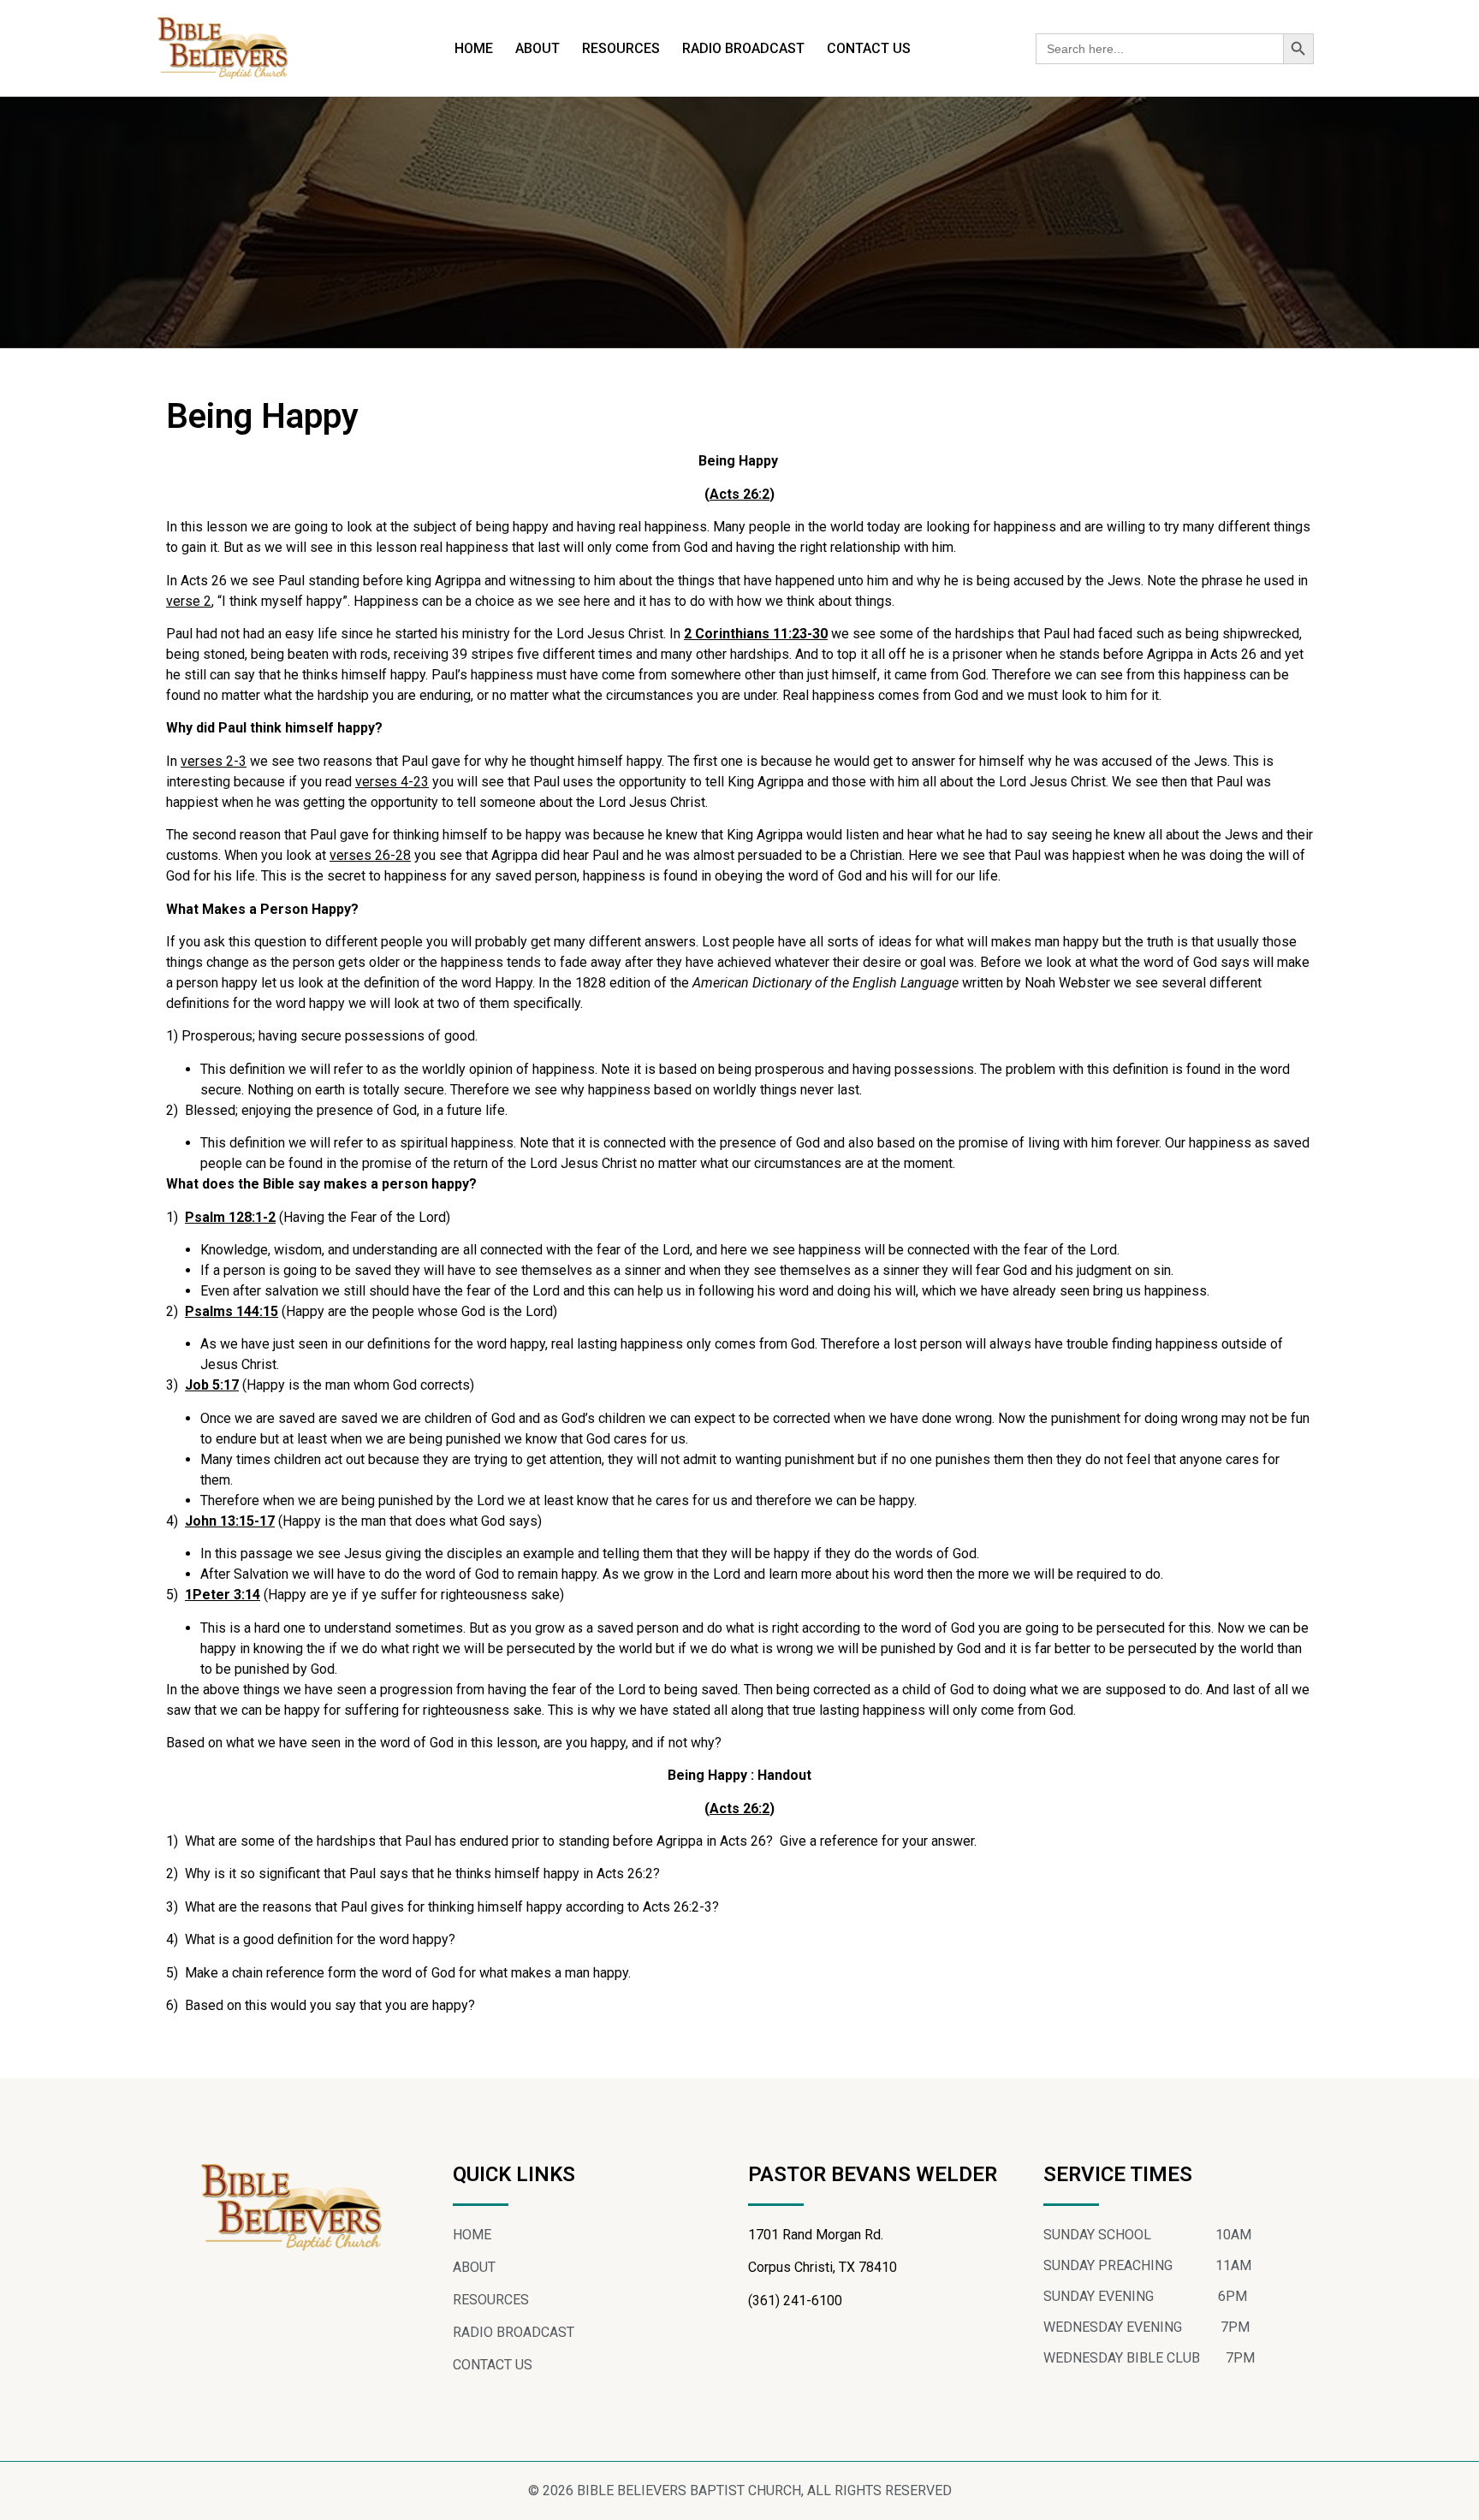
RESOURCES (621, 48)
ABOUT (538, 48)
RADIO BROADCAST (743, 48)
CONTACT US (869, 48)
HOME (474, 48)
